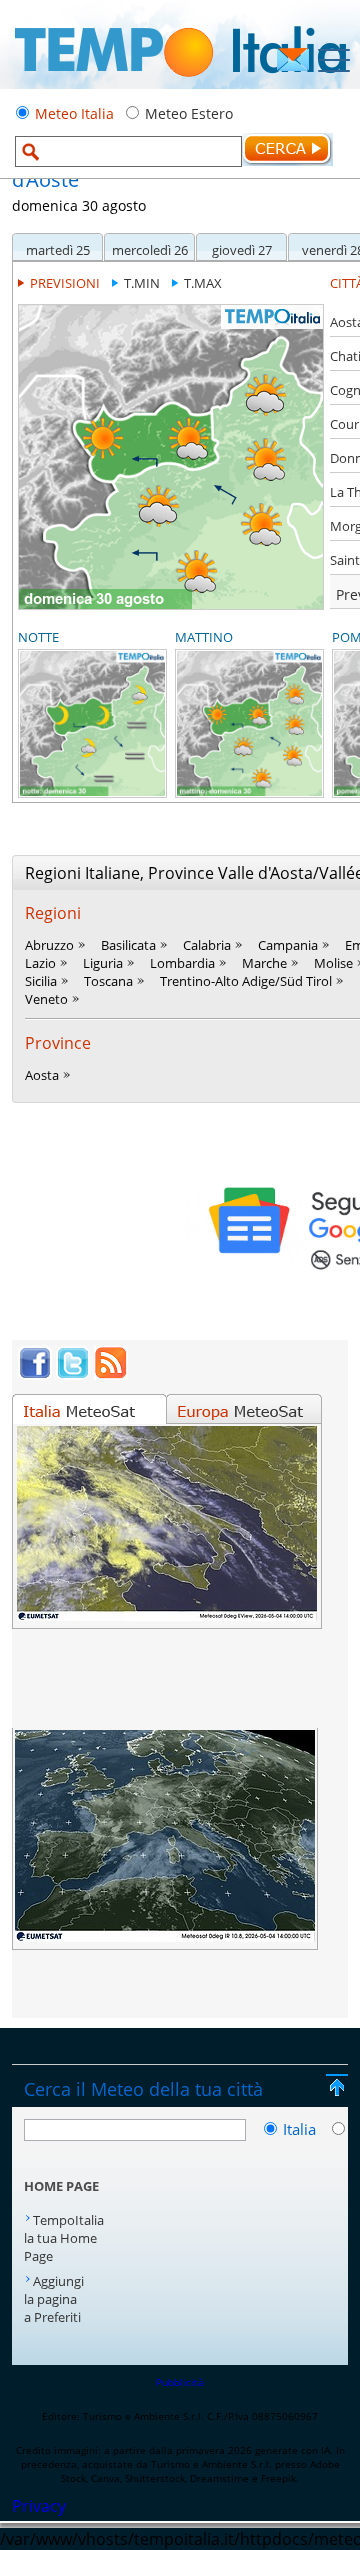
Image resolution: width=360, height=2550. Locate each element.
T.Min (142, 283)
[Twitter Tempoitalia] (73, 1374)
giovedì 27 (242, 250)
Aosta (42, 1075)
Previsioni (65, 283)
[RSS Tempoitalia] (111, 1374)
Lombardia (182, 963)
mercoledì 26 (150, 250)
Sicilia (41, 981)
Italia (301, 2129)
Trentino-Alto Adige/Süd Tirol (246, 981)
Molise (333, 963)
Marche (264, 963)
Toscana (108, 981)
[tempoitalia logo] (180, 83)
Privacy (39, 2506)
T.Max (203, 283)
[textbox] (128, 151)
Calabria (207, 945)
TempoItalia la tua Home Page (64, 2238)
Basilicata (128, 945)
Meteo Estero (189, 113)
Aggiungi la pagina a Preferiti (54, 2299)
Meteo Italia (74, 113)
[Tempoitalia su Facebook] (35, 1374)
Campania (288, 945)
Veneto (46, 999)
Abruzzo (49, 945)
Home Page (61, 2186)
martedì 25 (58, 250)
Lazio (40, 963)
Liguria (103, 963)
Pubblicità (180, 2382)
